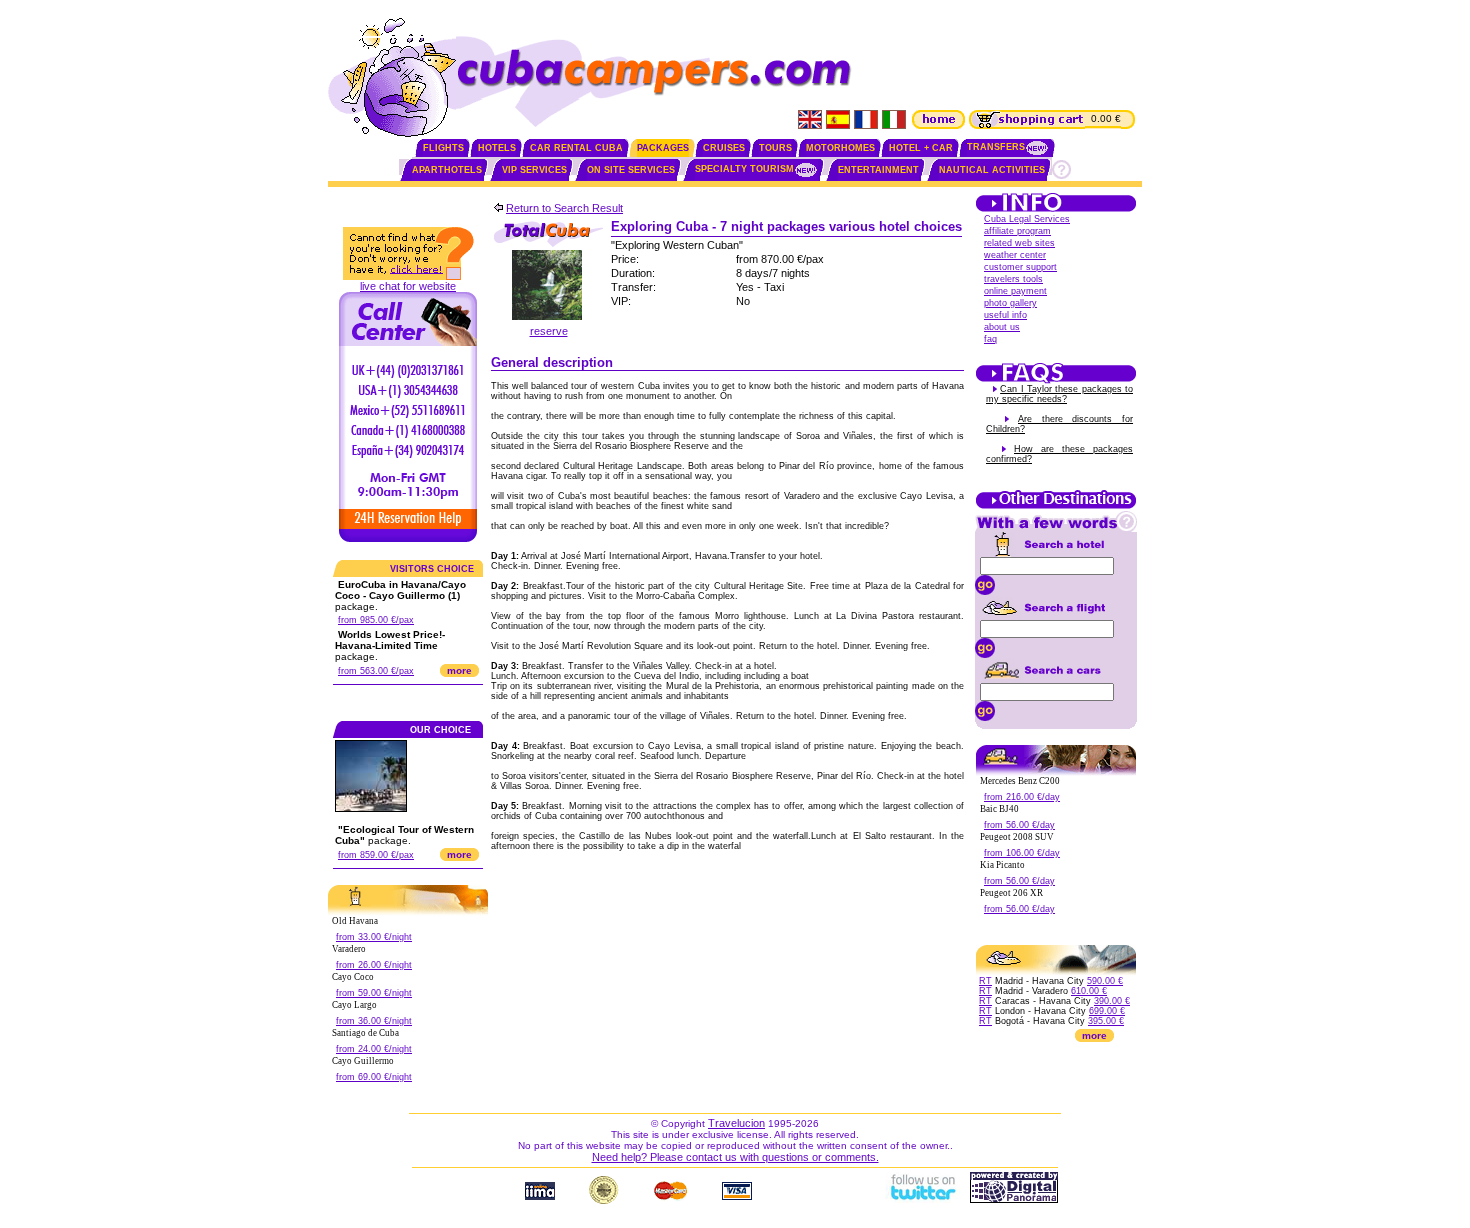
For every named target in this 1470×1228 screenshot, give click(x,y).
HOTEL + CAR (921, 148)
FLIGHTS (443, 148)
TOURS (775, 148)
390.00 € (1112, 1001)
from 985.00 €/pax (376, 620)
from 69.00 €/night (374, 1077)
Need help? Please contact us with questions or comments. (735, 1157)
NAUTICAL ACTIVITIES (992, 170)
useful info (1005, 315)
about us (1002, 327)
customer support (1020, 267)
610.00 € (1089, 991)
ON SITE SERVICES (631, 170)
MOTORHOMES (840, 148)
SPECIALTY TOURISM (744, 169)
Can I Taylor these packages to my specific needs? (1059, 394)
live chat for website (408, 286)
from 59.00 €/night (374, 993)
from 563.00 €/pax (376, 671)
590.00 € (1105, 981)
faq (990, 339)
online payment (1015, 291)
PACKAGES (663, 148)
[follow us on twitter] (922, 1199)
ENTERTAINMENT (878, 170)
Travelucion (736, 1123)
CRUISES (724, 148)
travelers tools (1013, 279)
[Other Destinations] (1056, 507)
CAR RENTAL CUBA (576, 148)
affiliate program (1017, 231)
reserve (549, 331)
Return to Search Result (564, 208)
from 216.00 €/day (1022, 797)
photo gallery (1010, 303)
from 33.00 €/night (374, 937)
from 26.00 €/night (374, 965)
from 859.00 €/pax (376, 855)
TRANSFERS (996, 147)
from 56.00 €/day (1019, 825)
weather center (1015, 255)
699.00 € (1107, 1011)
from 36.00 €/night (374, 1021)
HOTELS (497, 148)
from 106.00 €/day (1022, 853)
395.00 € (1106, 1021)
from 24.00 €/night (374, 1049)
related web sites (1019, 243)
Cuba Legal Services (1027, 219)
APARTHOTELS (447, 170)
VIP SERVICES (534, 170)
